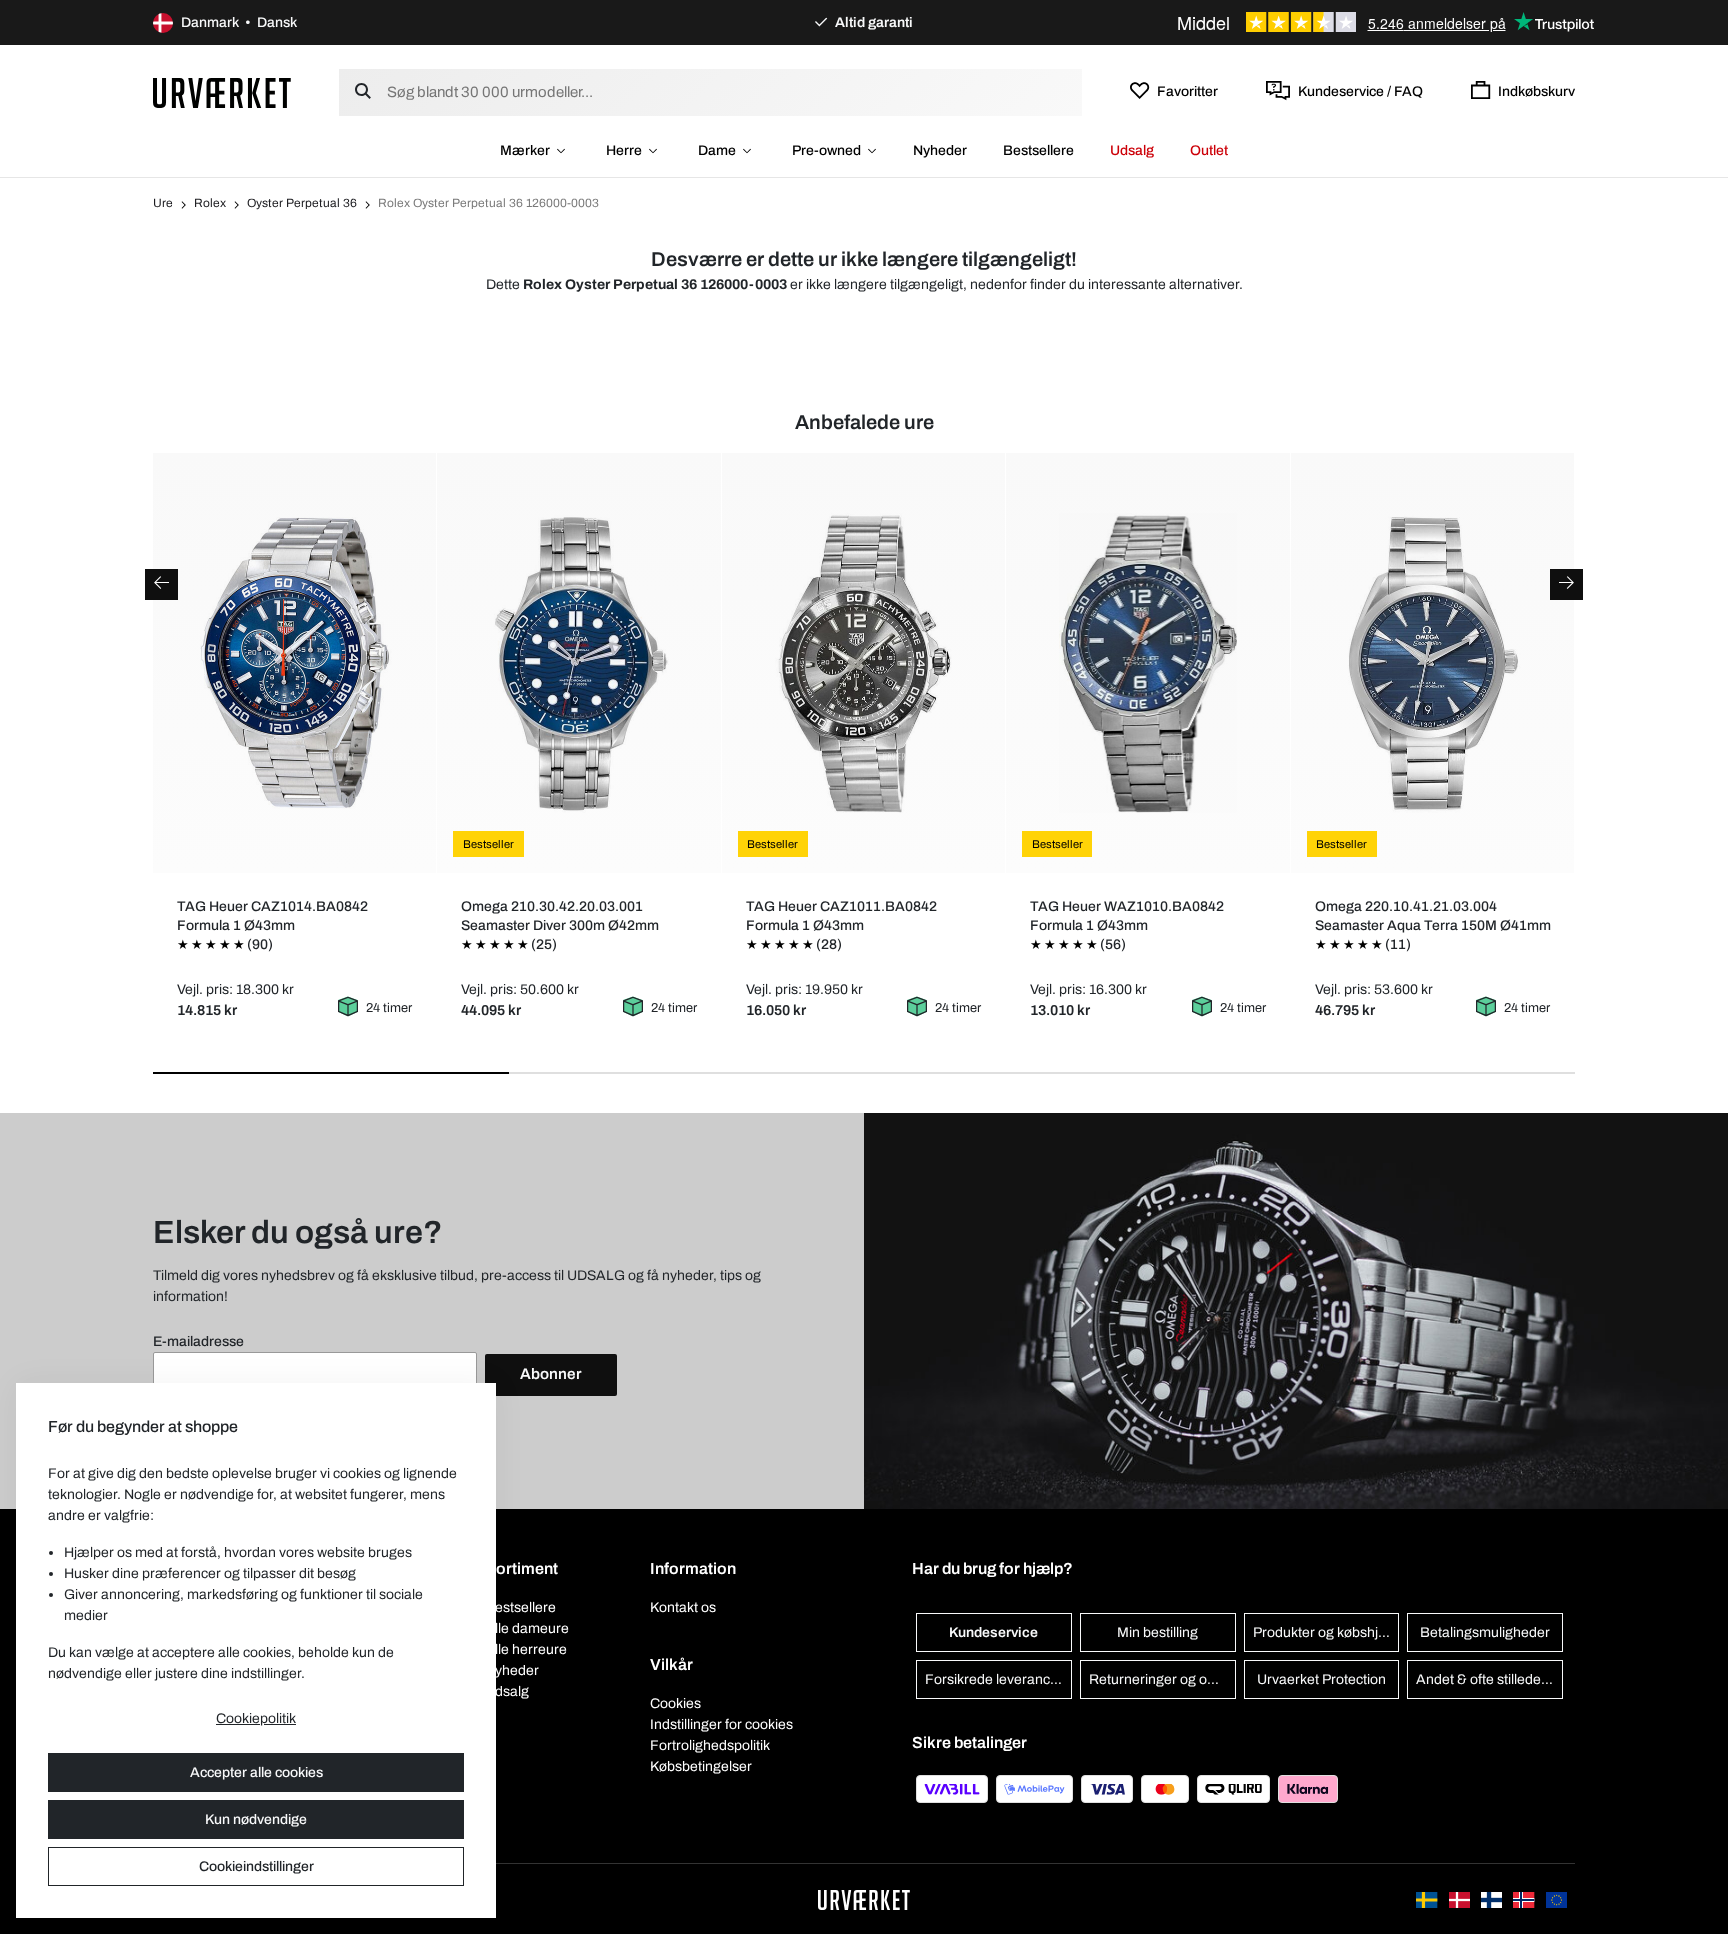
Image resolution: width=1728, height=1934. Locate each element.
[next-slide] (1566, 584)
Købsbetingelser (701, 1766)
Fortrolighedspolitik (710, 1745)
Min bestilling (1157, 1632)
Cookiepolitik (256, 1718)
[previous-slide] (161, 584)
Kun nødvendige (256, 1819)
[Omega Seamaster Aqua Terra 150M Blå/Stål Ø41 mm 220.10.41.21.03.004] (1432, 663)
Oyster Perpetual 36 (302, 203)
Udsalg (1132, 150)
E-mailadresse (198, 1341)
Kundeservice (993, 1632)
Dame (717, 150)
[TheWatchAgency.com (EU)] (1556, 1898)
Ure (163, 203)
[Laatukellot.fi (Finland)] (1493, 1898)
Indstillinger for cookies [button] (721, 1724)
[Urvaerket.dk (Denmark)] (1461, 1898)
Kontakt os (683, 1607)
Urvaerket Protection (1321, 1679)
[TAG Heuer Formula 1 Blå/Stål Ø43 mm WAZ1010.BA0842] (1148, 663)
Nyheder (940, 150)
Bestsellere (1038, 150)
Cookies (675, 1703)
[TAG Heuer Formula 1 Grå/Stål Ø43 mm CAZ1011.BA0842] (863, 663)
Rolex (210, 203)
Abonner (551, 1374)
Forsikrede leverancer (994, 1679)
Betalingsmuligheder (1485, 1632)
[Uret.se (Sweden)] (1428, 1898)
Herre (624, 150)
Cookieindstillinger (256, 1866)
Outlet (1209, 150)
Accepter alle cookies (256, 1772)
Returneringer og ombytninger (1162, 1679)
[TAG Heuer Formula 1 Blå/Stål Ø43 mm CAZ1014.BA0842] (294, 663)
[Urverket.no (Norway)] (1525, 1898)
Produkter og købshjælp (1326, 1632)
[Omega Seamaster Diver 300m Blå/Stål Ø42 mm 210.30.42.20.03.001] (579, 663)
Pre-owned (826, 150)
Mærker (525, 150)
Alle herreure (526, 1649)
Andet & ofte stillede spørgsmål (1489, 1679)
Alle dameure (527, 1628)
